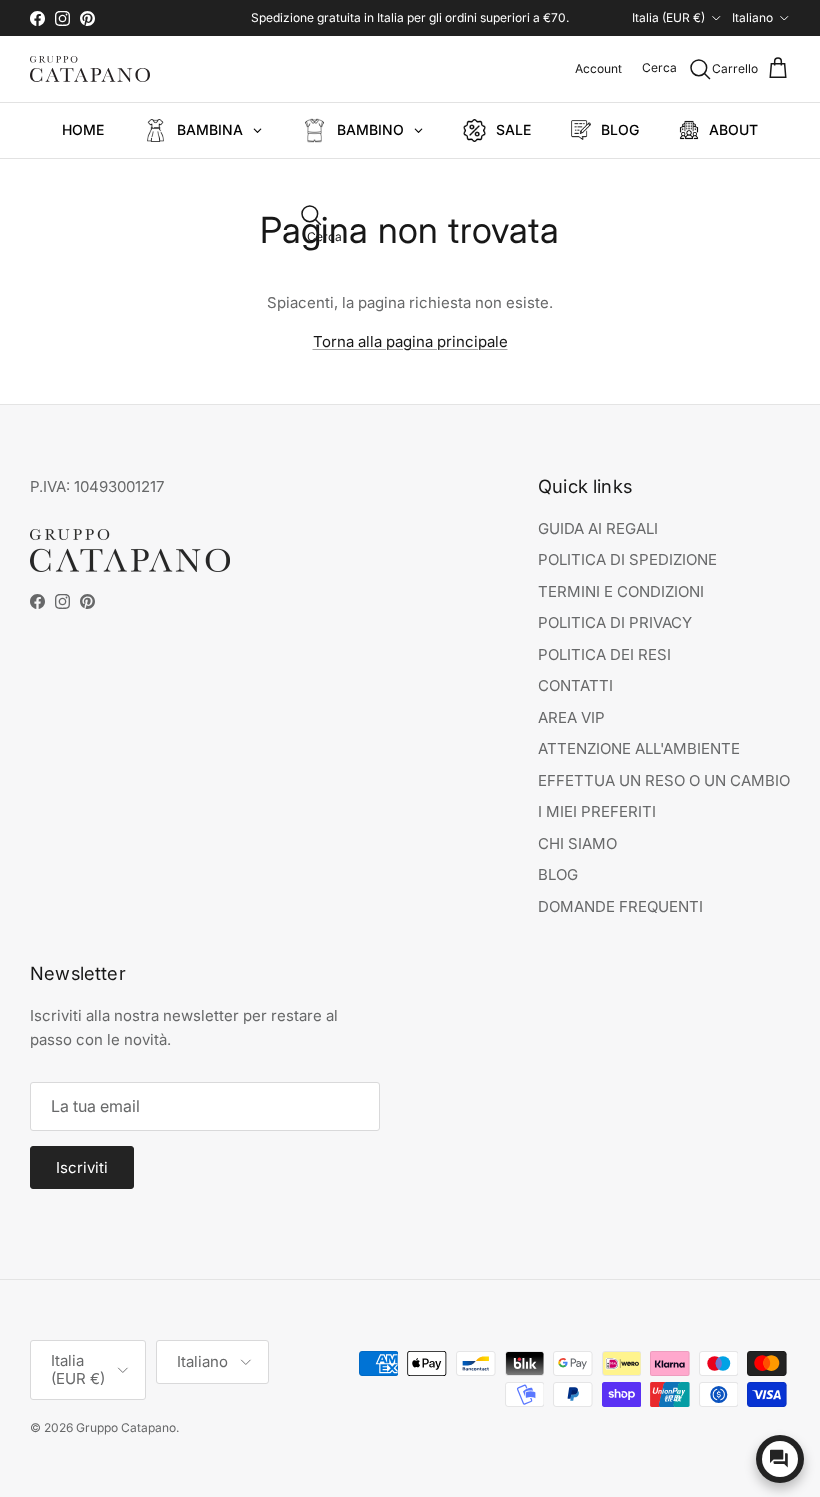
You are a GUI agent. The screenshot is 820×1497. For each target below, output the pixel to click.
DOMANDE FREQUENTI (620, 906)
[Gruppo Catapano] (90, 69)
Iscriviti (82, 1167)
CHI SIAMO (577, 843)
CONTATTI (575, 685)
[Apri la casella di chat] (780, 1459)
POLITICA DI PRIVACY (615, 622)
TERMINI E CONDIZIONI (621, 591)
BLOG (558, 874)
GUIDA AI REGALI (598, 528)
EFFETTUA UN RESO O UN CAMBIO (664, 780)
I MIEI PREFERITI (597, 811)
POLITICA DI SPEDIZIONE (627, 559)
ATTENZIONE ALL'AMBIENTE (639, 748)
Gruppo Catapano (126, 1427)
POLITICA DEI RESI (604, 654)
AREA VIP (571, 717)
